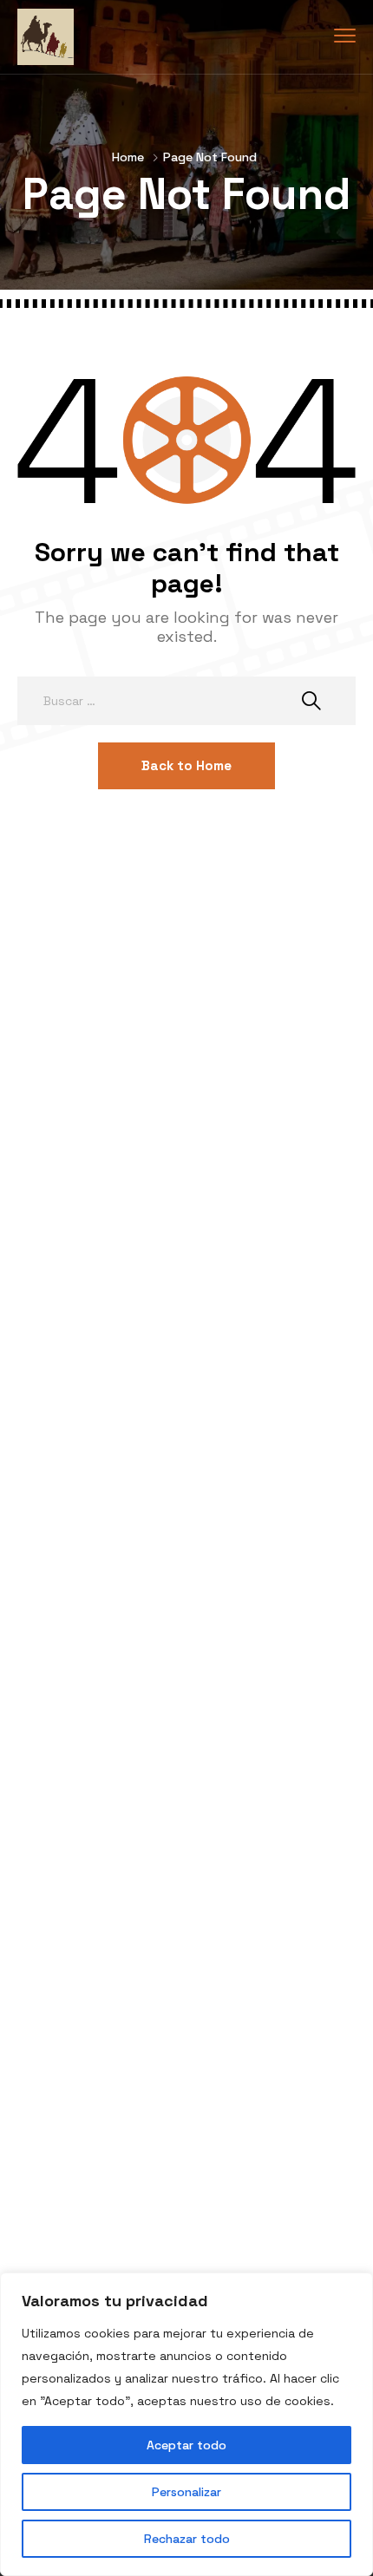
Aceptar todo (186, 2445)
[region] (186, 2424)
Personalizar (186, 2492)
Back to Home (186, 765)
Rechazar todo (187, 2539)
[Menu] (345, 36)
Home (128, 157)
